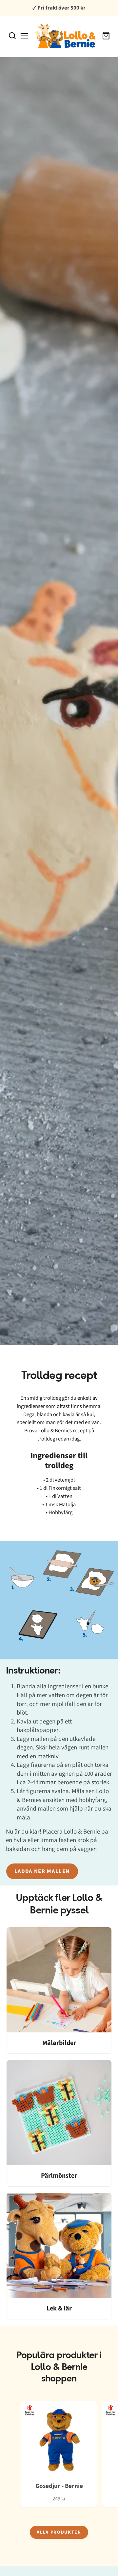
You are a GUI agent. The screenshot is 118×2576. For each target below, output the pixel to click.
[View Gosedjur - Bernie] (59, 2454)
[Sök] (12, 36)
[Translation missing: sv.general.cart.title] (106, 36)
